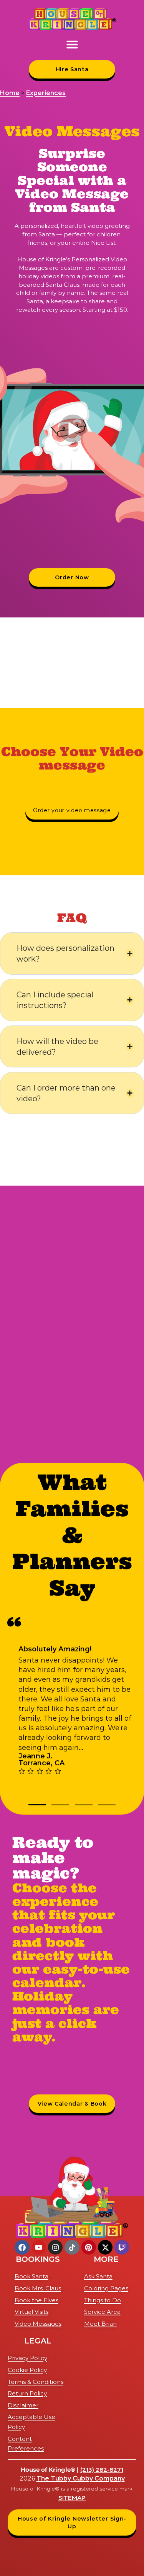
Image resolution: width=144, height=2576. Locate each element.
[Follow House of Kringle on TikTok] (72, 2247)
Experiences (46, 93)
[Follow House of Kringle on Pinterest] (89, 2247)
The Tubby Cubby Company (81, 2478)
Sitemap (72, 2498)
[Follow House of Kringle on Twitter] (105, 2247)
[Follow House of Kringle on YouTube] (39, 2247)
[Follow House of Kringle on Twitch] (122, 2247)
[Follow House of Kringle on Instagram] (55, 2247)
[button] (72, 44)
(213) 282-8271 (102, 2470)
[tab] (37, 1805)
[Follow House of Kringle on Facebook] (22, 2247)
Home (10, 93)
